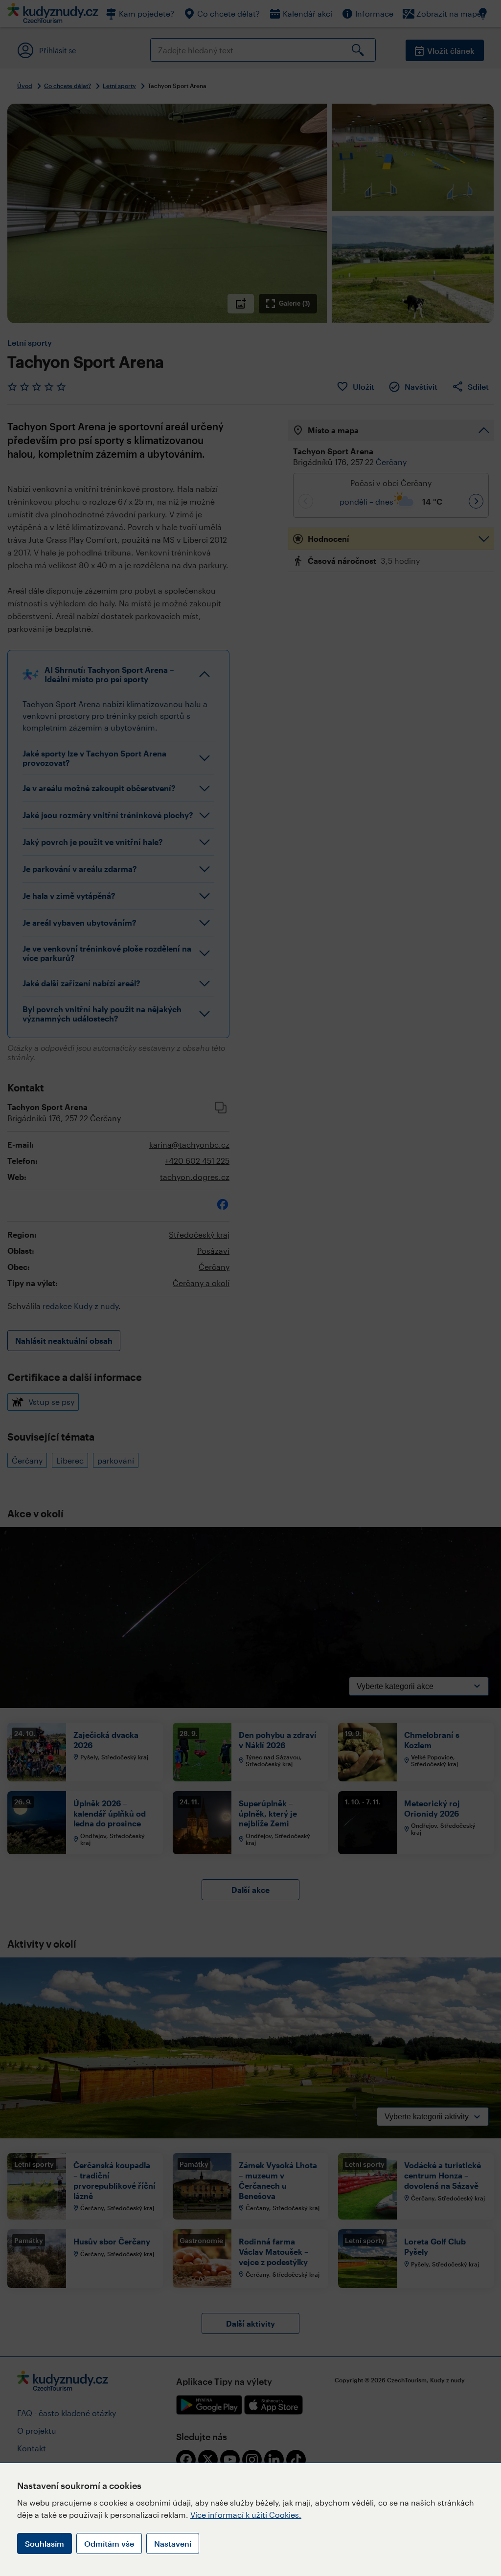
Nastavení (173, 2543)
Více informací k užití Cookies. (246, 2515)
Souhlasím (45, 2543)
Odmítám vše (109, 2543)
